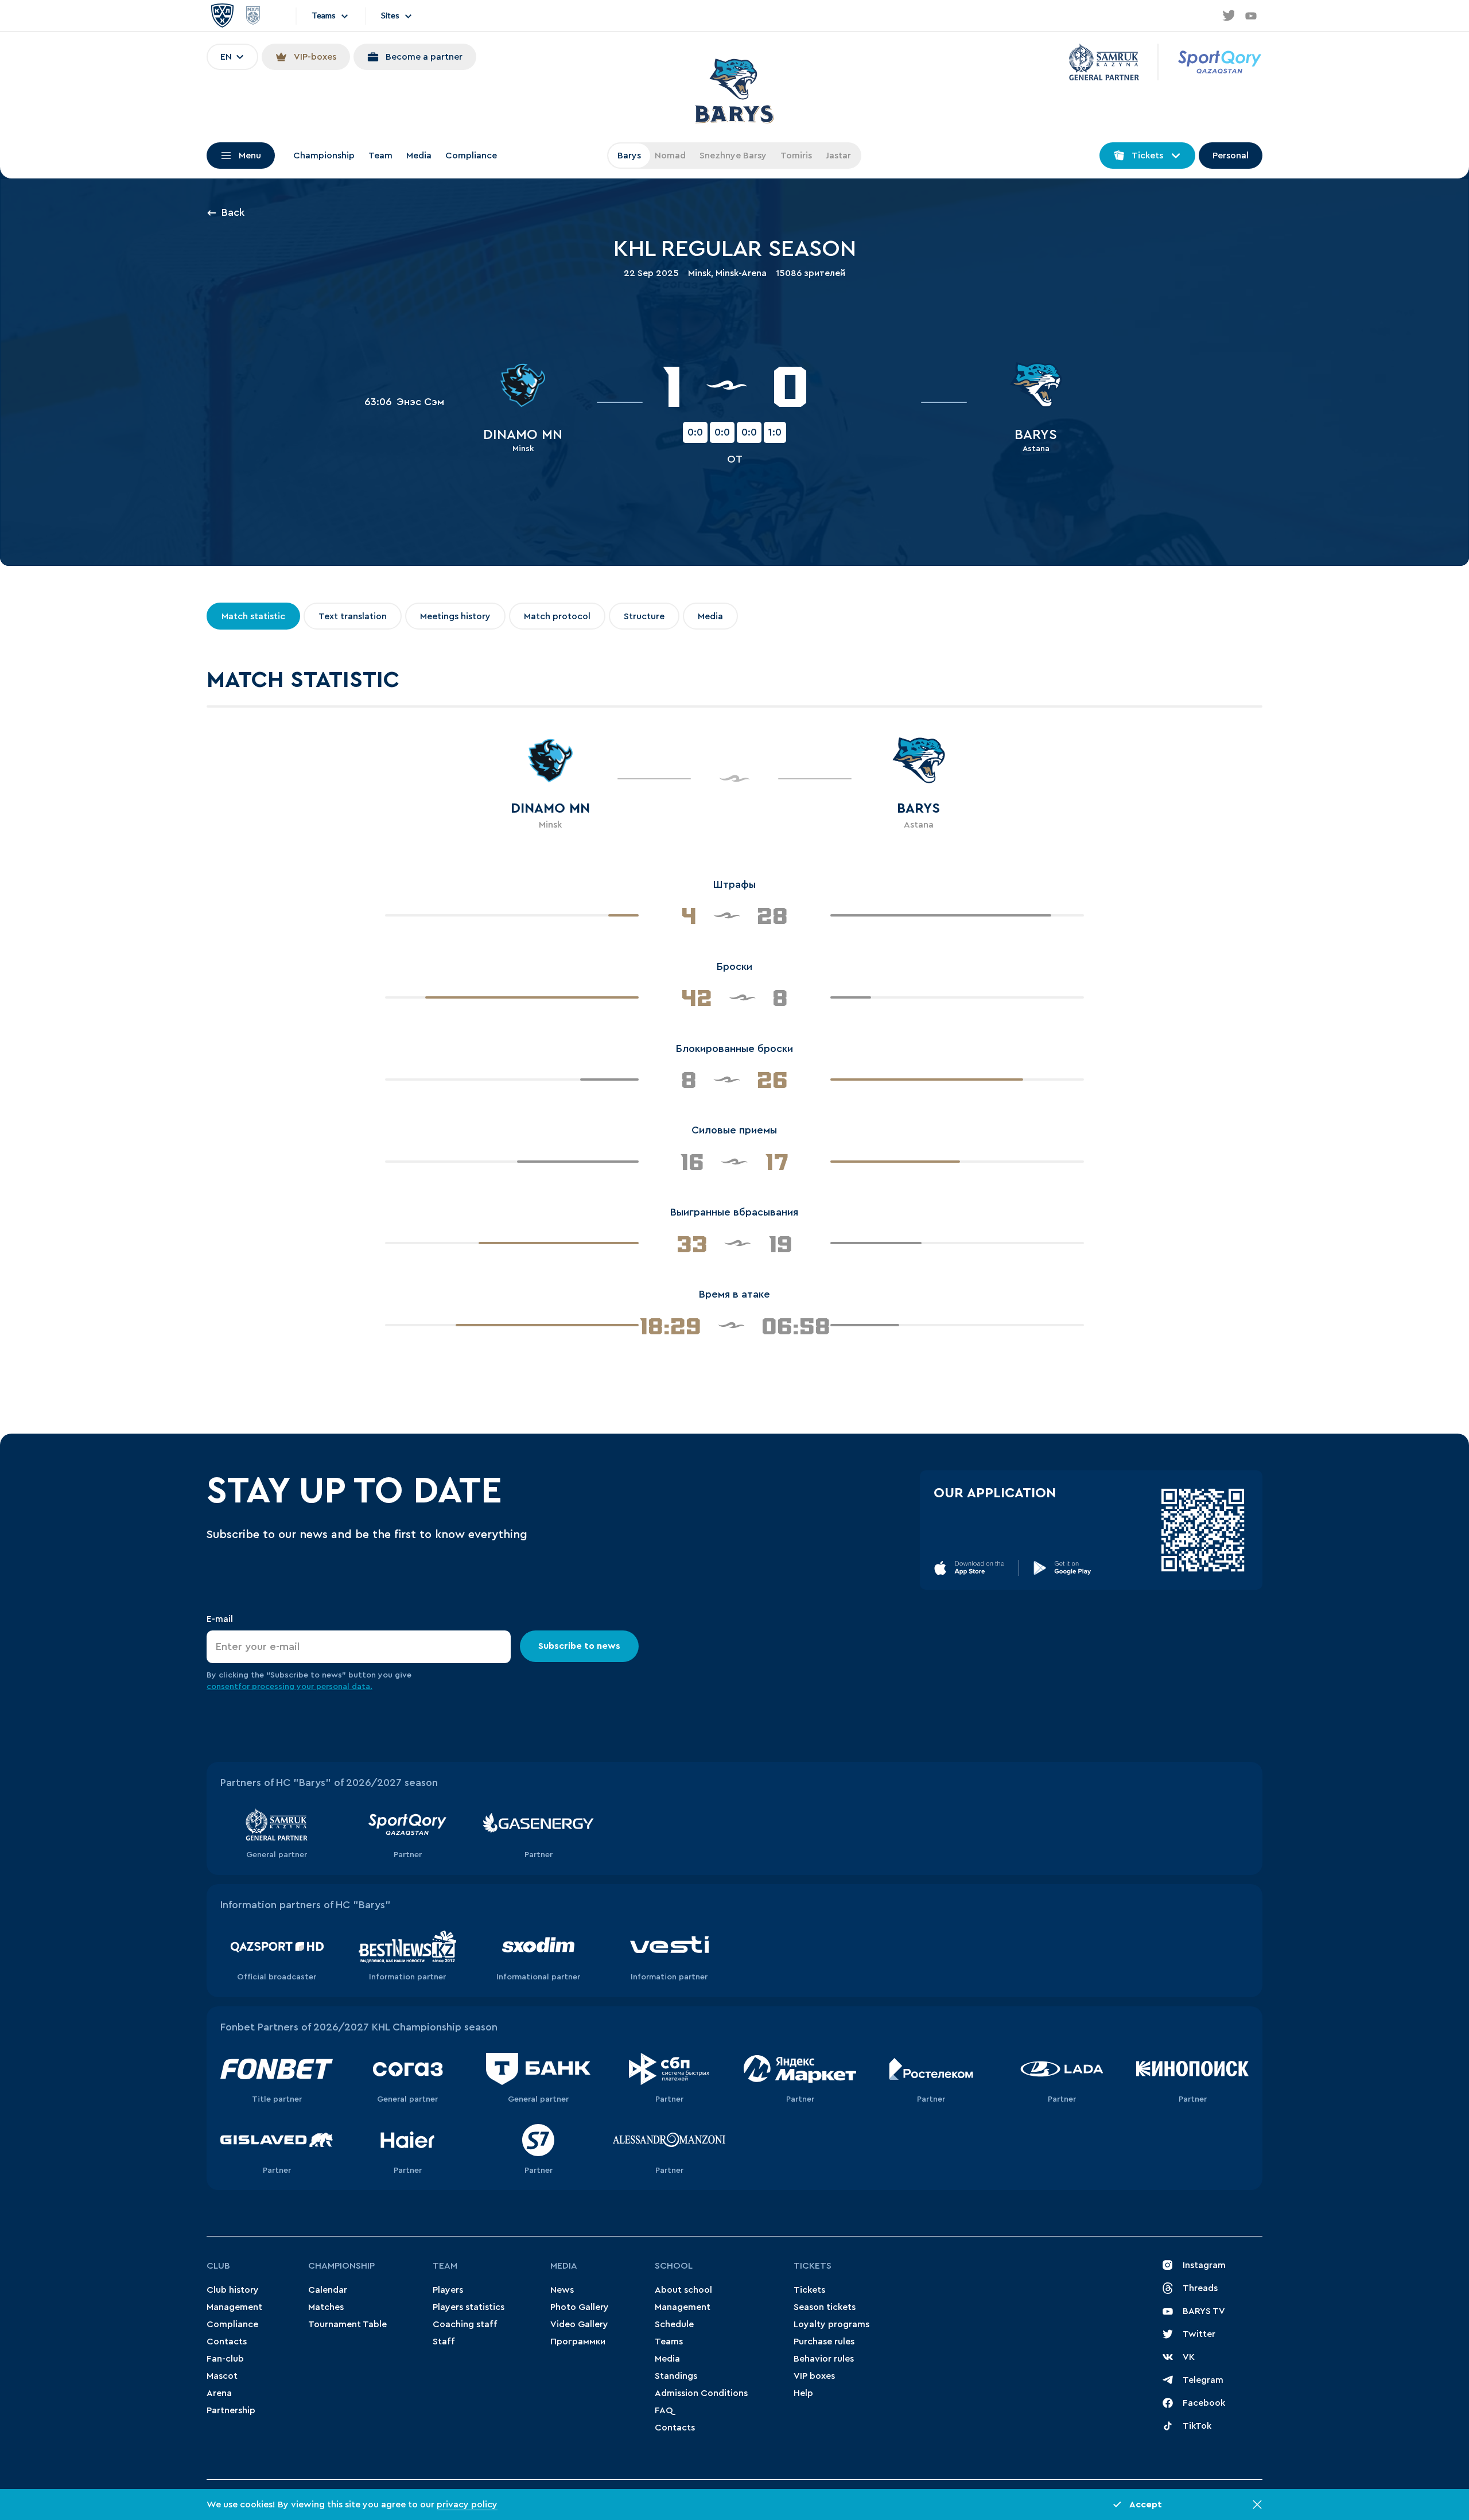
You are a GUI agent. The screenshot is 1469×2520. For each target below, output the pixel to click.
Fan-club (225, 2359)
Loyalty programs (831, 2324)
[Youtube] (1251, 15)
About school (683, 2290)
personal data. (344, 1687)
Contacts (227, 2342)
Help (803, 2393)
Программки (578, 2342)
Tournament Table (347, 2324)
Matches (326, 2307)
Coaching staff (465, 2324)
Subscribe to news (579, 1646)
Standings (676, 2376)
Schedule (674, 2324)
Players (448, 2290)
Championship (324, 156)
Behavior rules (824, 2359)
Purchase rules (824, 2342)
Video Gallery (579, 2324)
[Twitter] (1228, 15)
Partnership (231, 2410)
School (674, 2266)
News (562, 2290)
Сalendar (328, 2290)
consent (222, 1687)
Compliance (471, 156)
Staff (444, 2342)
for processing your (277, 1687)
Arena (219, 2393)
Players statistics (469, 2307)
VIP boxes (814, 2376)
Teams (669, 2342)
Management (234, 2307)
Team (380, 156)
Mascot (222, 2376)
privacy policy (467, 2505)
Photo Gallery (580, 2307)
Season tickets (825, 2307)
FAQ (664, 2410)
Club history (233, 2290)
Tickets (813, 2266)
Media (419, 156)
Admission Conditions (701, 2393)
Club (218, 2266)
